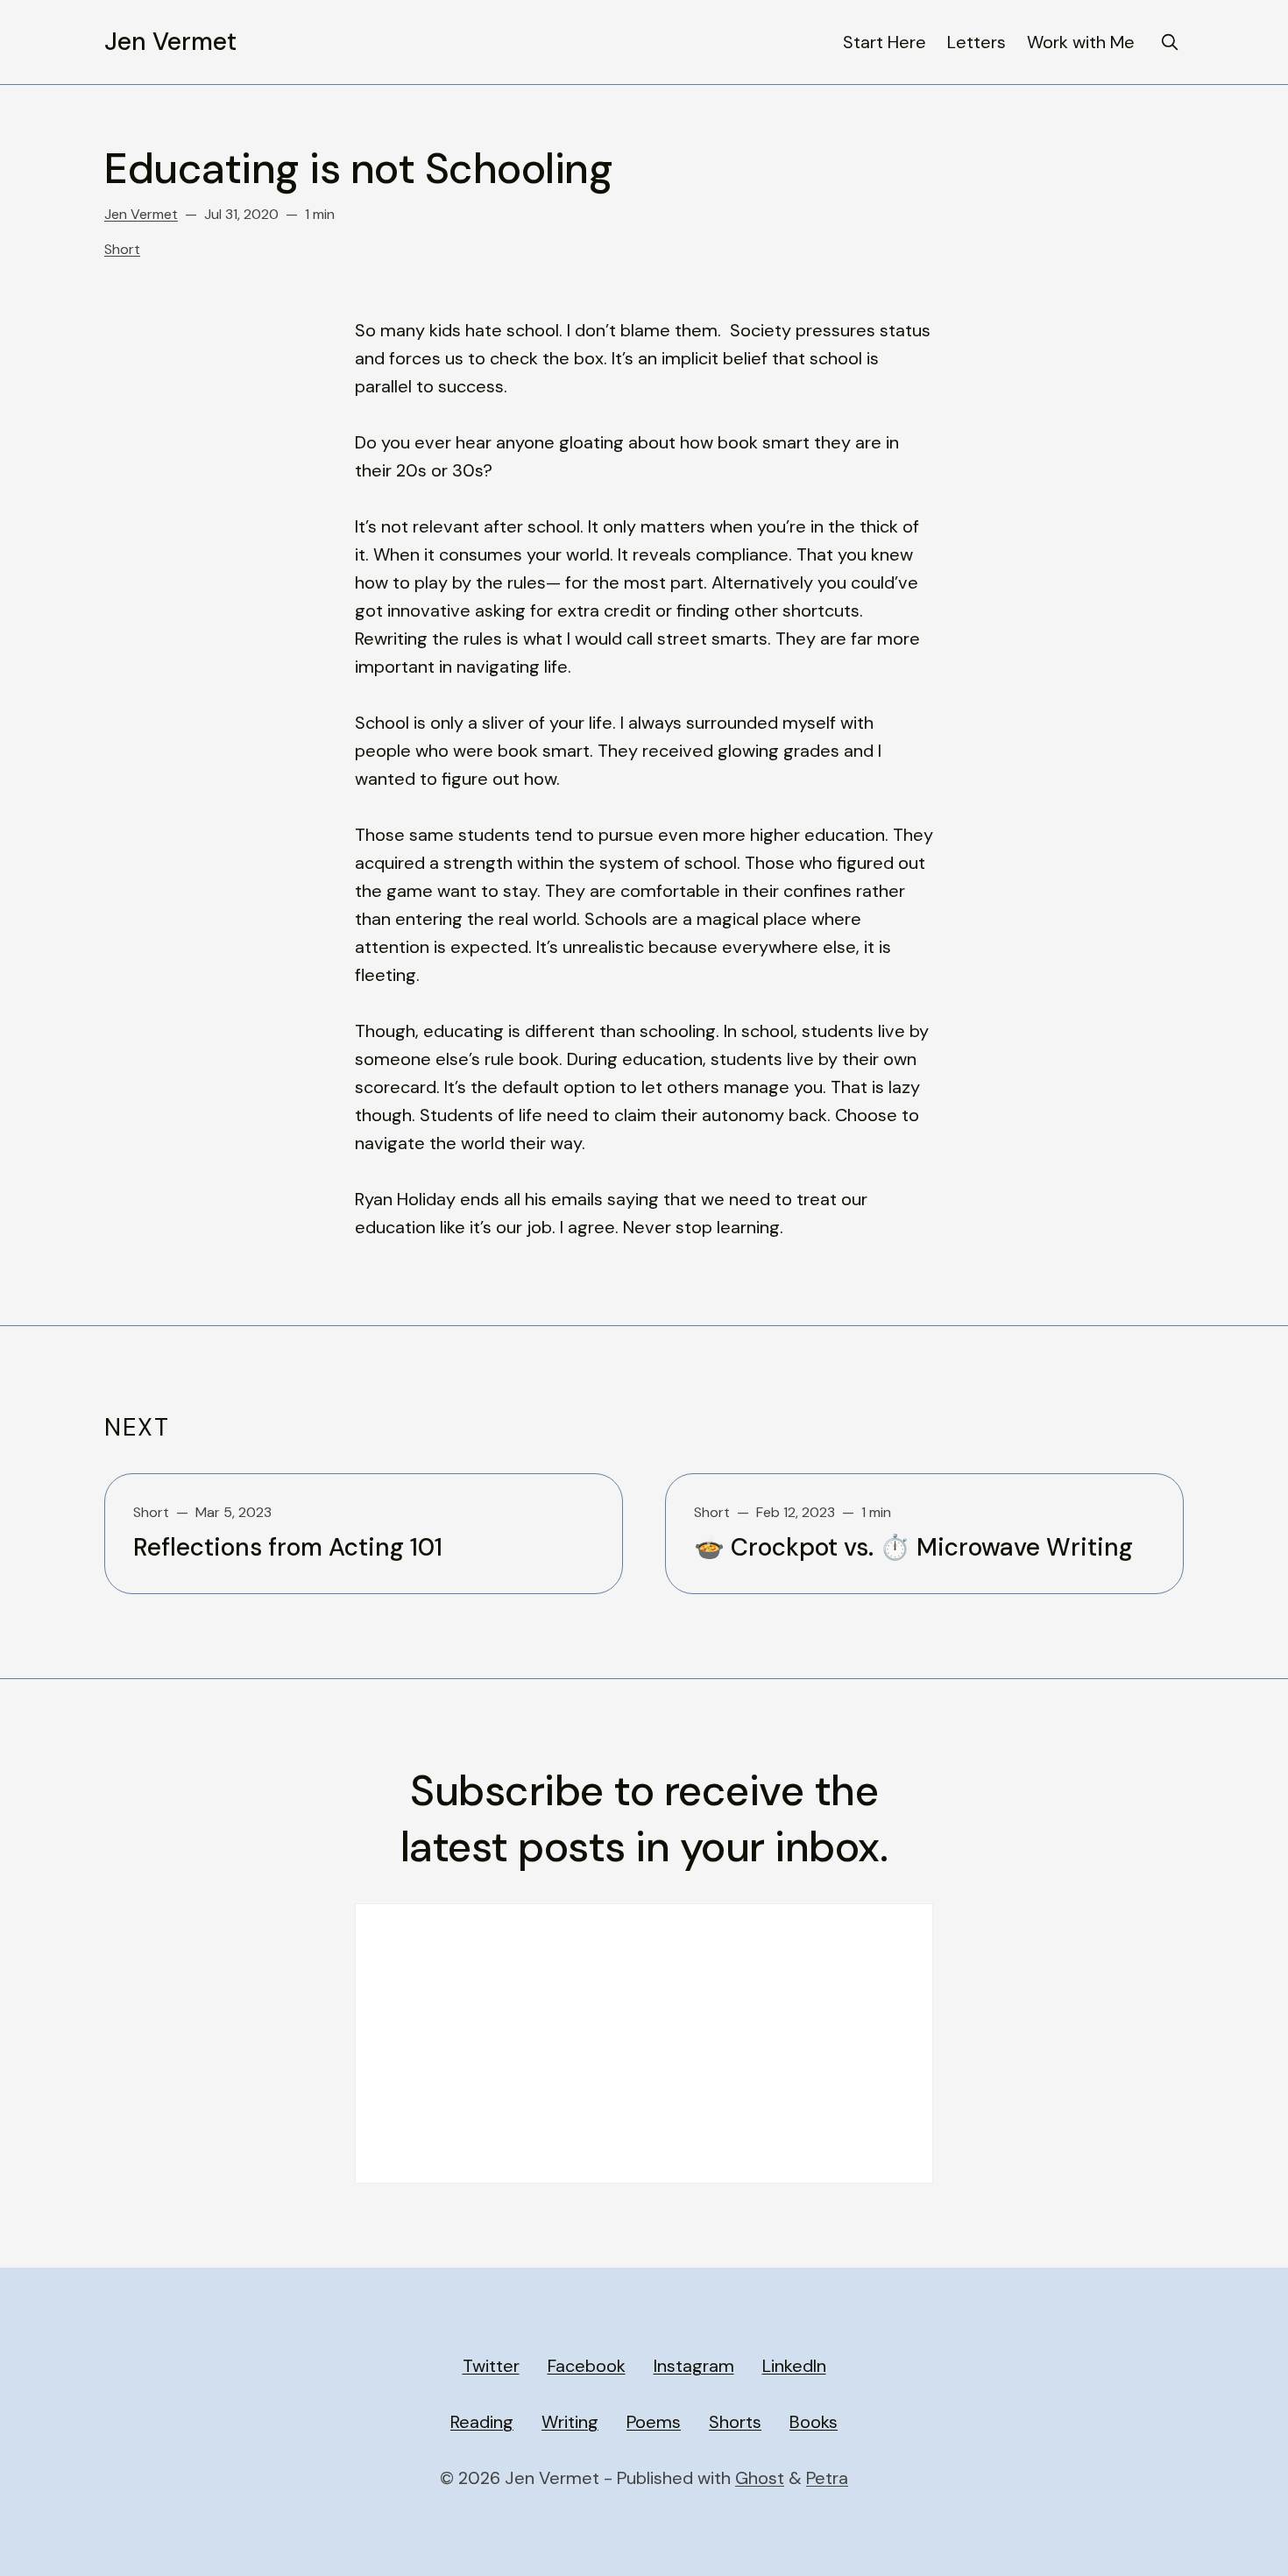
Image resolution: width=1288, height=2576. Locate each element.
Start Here (885, 42)
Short (122, 249)
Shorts (735, 2422)
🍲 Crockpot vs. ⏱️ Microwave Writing (913, 1547)
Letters (977, 42)
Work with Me (1081, 42)
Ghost (760, 2478)
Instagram (694, 2366)
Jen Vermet (170, 42)
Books (814, 2422)
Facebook (587, 2366)
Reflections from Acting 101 (288, 1547)
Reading (482, 2422)
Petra (827, 2478)
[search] (1170, 42)
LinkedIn (794, 2366)
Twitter (491, 2366)
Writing (570, 2422)
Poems (654, 2422)
